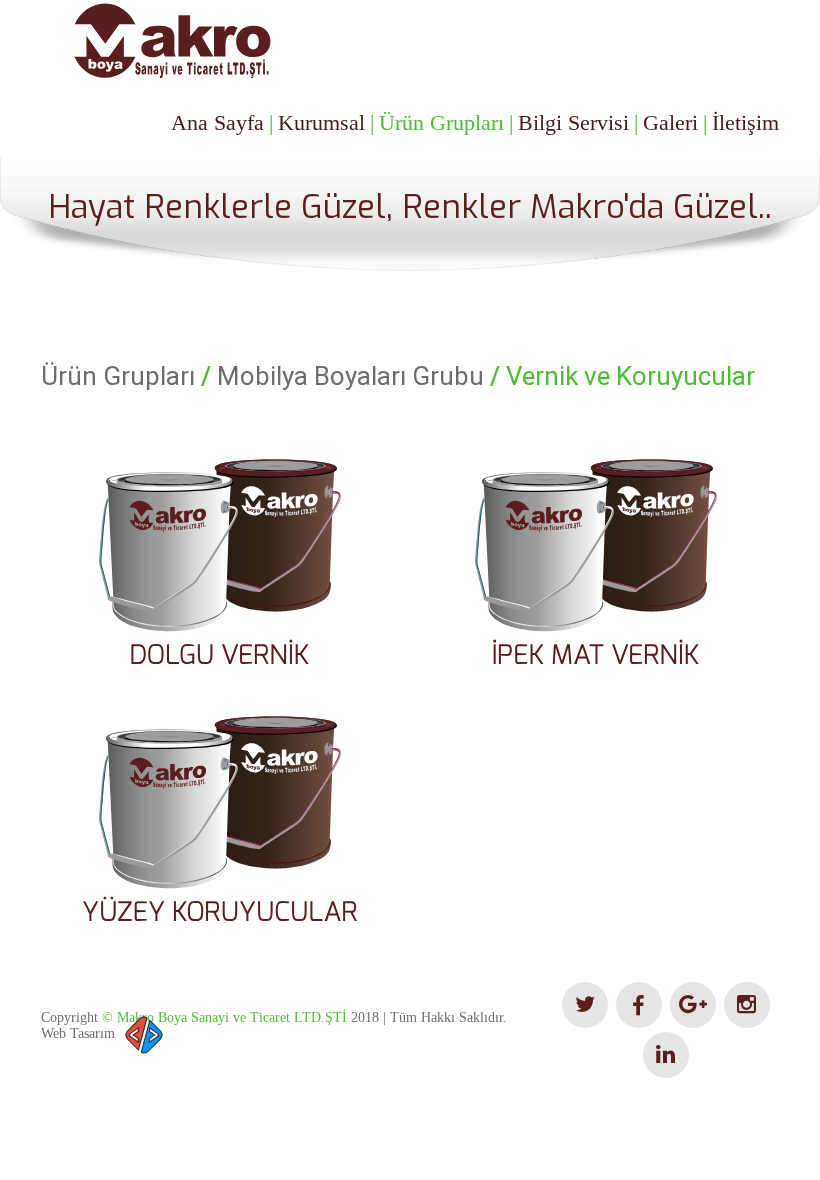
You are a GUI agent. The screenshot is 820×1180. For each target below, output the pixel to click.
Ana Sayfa (217, 122)
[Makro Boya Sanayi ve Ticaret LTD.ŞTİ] (171, 40)
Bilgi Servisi (573, 122)
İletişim (745, 122)
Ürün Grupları (441, 122)
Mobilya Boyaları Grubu (350, 376)
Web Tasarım (78, 1033)
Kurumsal (321, 122)
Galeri (670, 122)
